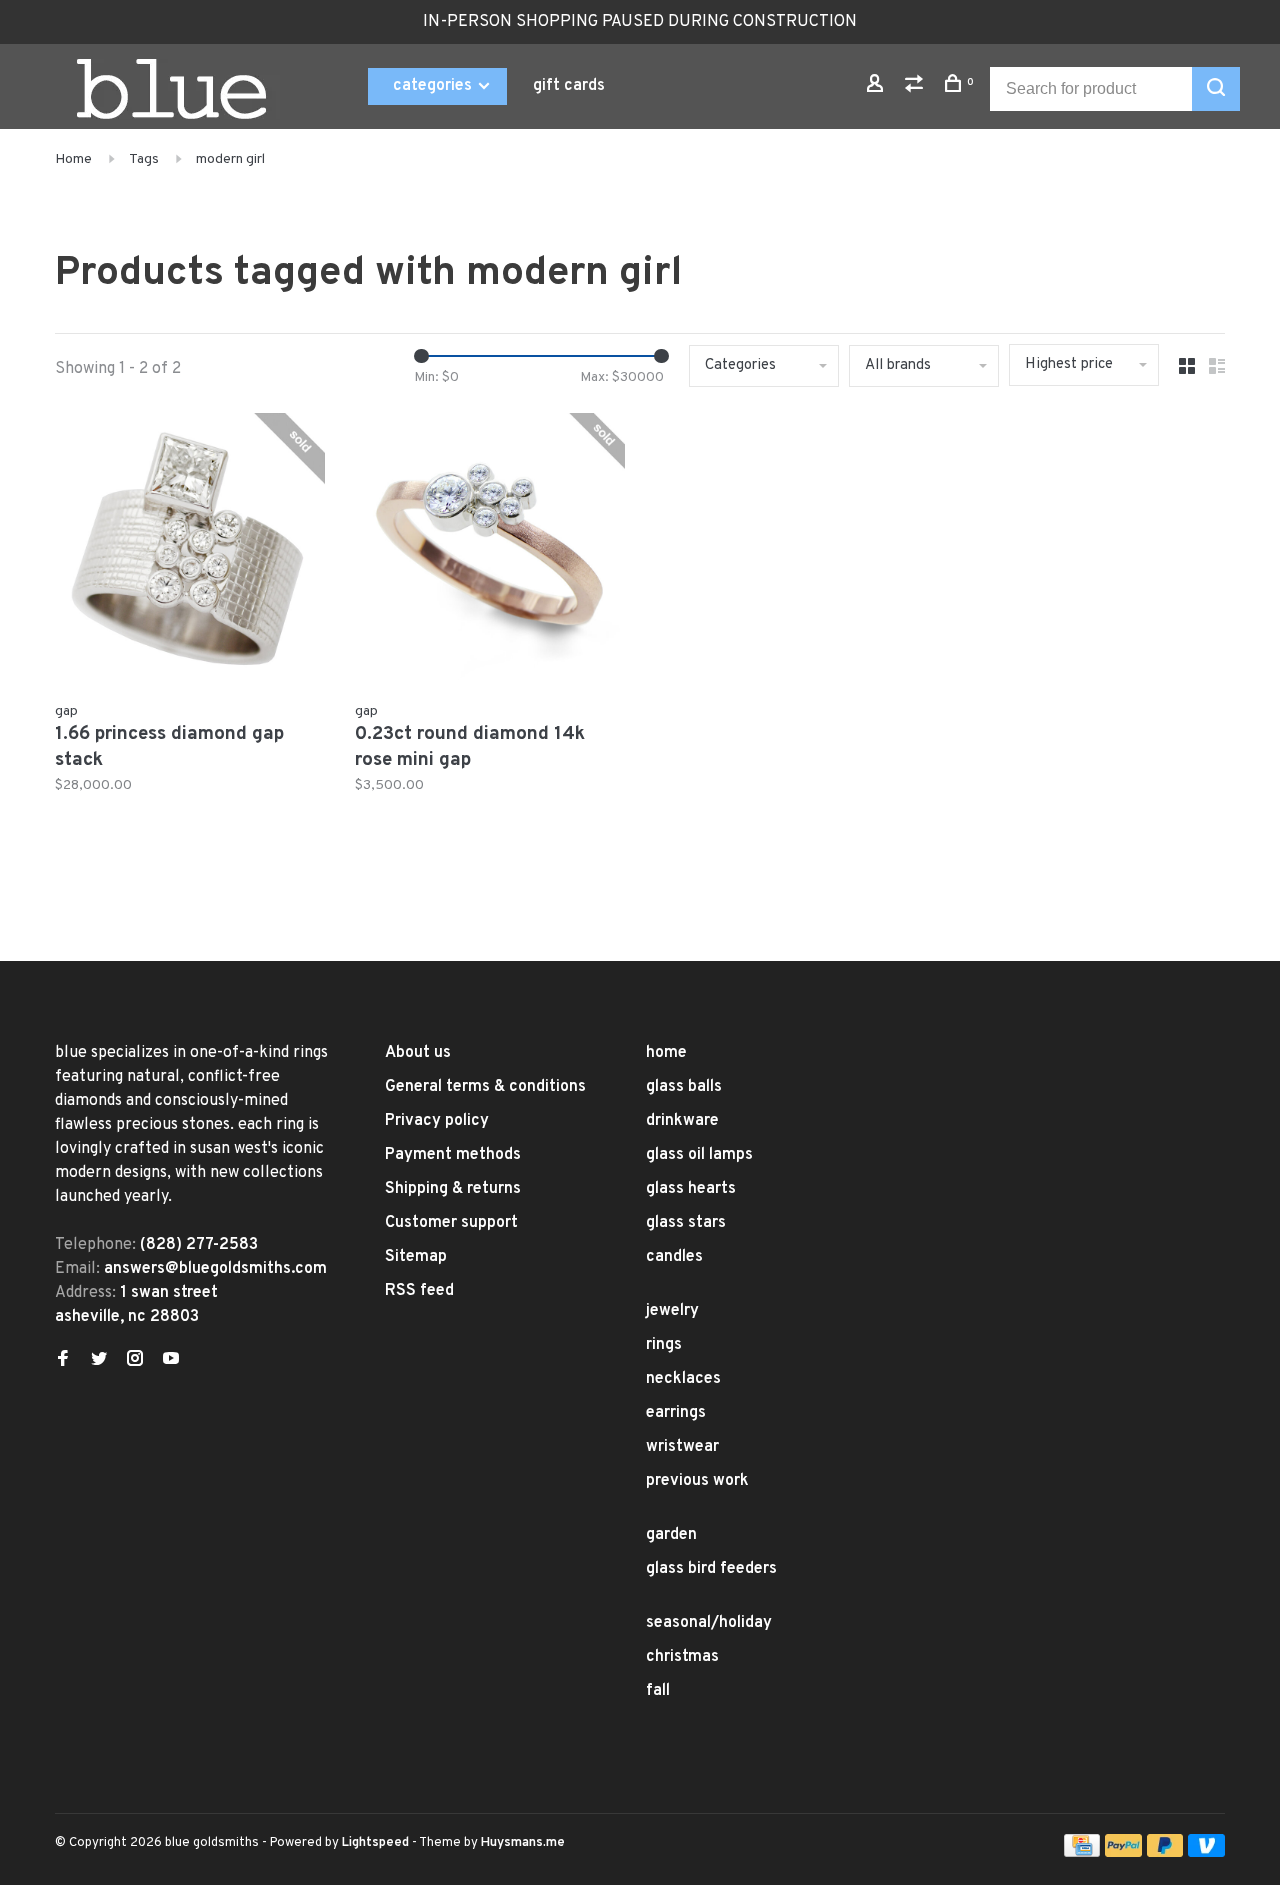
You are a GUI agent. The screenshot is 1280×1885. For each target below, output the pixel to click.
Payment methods (453, 1155)
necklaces (683, 1379)
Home (73, 159)
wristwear (682, 1447)
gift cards (569, 86)
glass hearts (691, 1189)
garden (671, 1535)
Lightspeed (375, 1843)
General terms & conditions (485, 1087)
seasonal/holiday (709, 1623)
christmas (682, 1657)
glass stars (686, 1223)
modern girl (230, 159)
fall (658, 1691)
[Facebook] (63, 1361)
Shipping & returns (453, 1189)
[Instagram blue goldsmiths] (135, 1361)
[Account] (877, 87)
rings (664, 1345)
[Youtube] (171, 1361)
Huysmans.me (523, 1843)
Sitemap (416, 1257)
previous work (697, 1481)
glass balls (684, 1087)
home (666, 1053)
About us (418, 1053)
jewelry (672, 1311)
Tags (144, 159)
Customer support (451, 1223)
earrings (676, 1413)
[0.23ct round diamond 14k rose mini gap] (490, 552)
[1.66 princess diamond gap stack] (190, 552)
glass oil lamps (699, 1155)
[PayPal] (1123, 1853)
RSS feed (419, 1291)
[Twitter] (99, 1361)
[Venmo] (1206, 1853)
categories (434, 86)
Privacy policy (437, 1121)
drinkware (682, 1121)
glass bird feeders (711, 1569)
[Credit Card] (1082, 1853)
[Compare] (916, 87)
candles (674, 1257)
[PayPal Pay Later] (1165, 1853)
